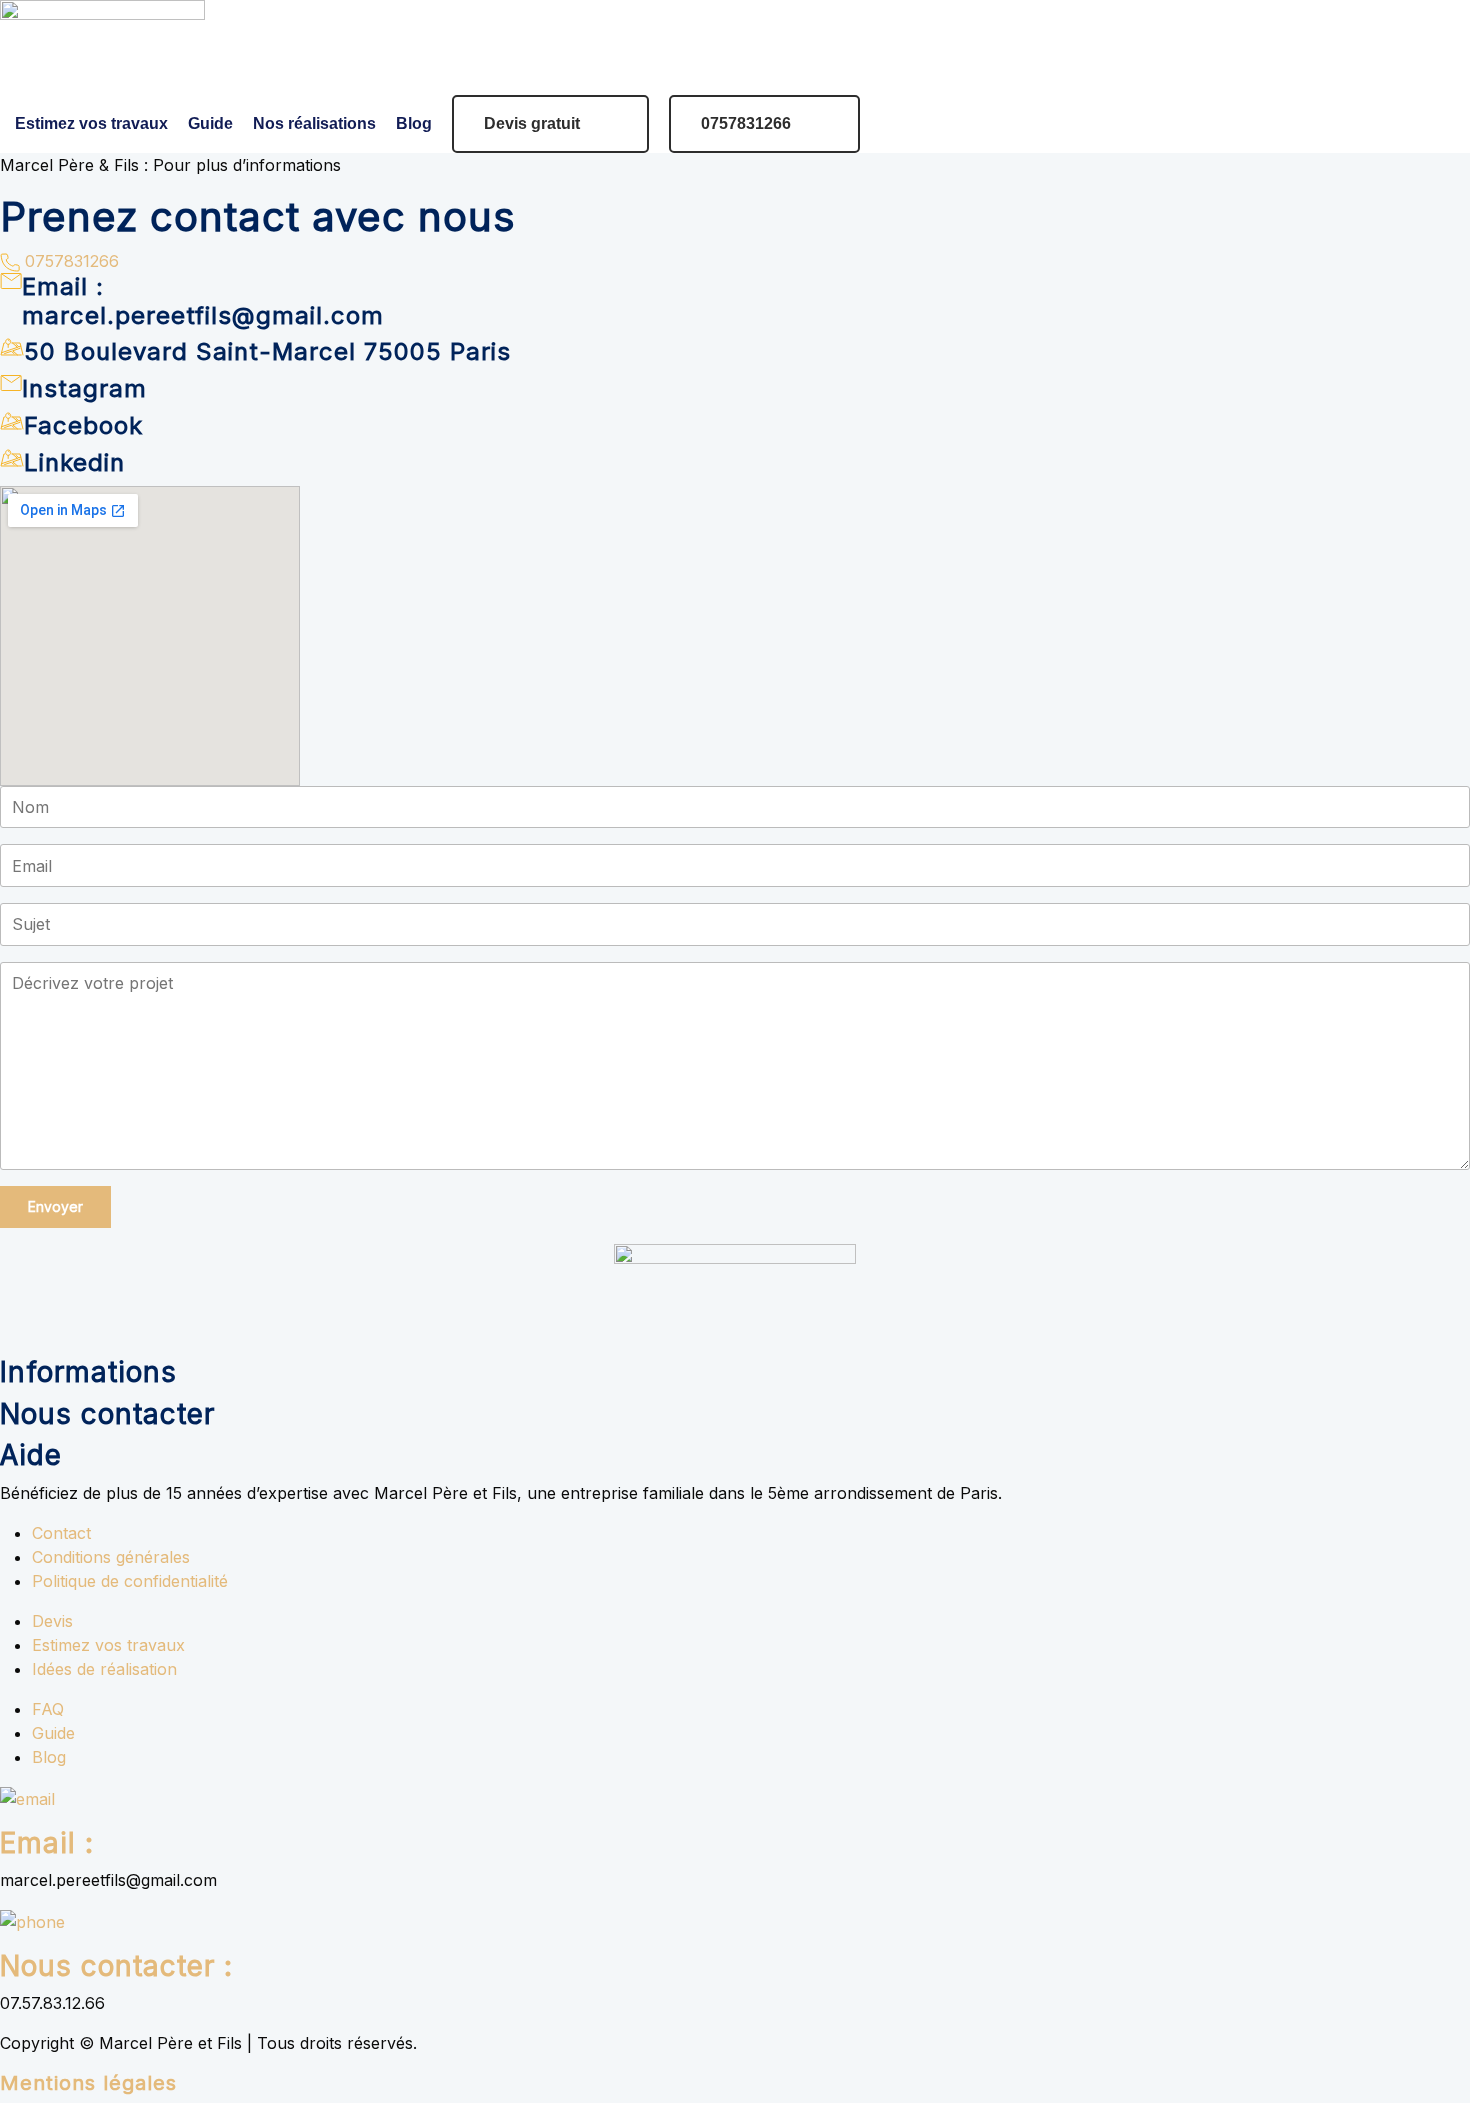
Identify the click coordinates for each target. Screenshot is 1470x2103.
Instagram (84, 388)
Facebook (83, 425)
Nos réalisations (314, 123)
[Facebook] (12, 419)
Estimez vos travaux (91, 123)
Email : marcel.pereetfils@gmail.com (203, 301)
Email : (47, 1843)
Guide (210, 123)
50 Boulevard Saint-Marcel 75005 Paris (267, 351)
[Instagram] (11, 382)
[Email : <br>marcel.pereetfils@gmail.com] (11, 279)
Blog (414, 123)
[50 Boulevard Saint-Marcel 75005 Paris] (12, 346)
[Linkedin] (12, 456)
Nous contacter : (116, 1966)
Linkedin (74, 462)
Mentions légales (88, 2083)
